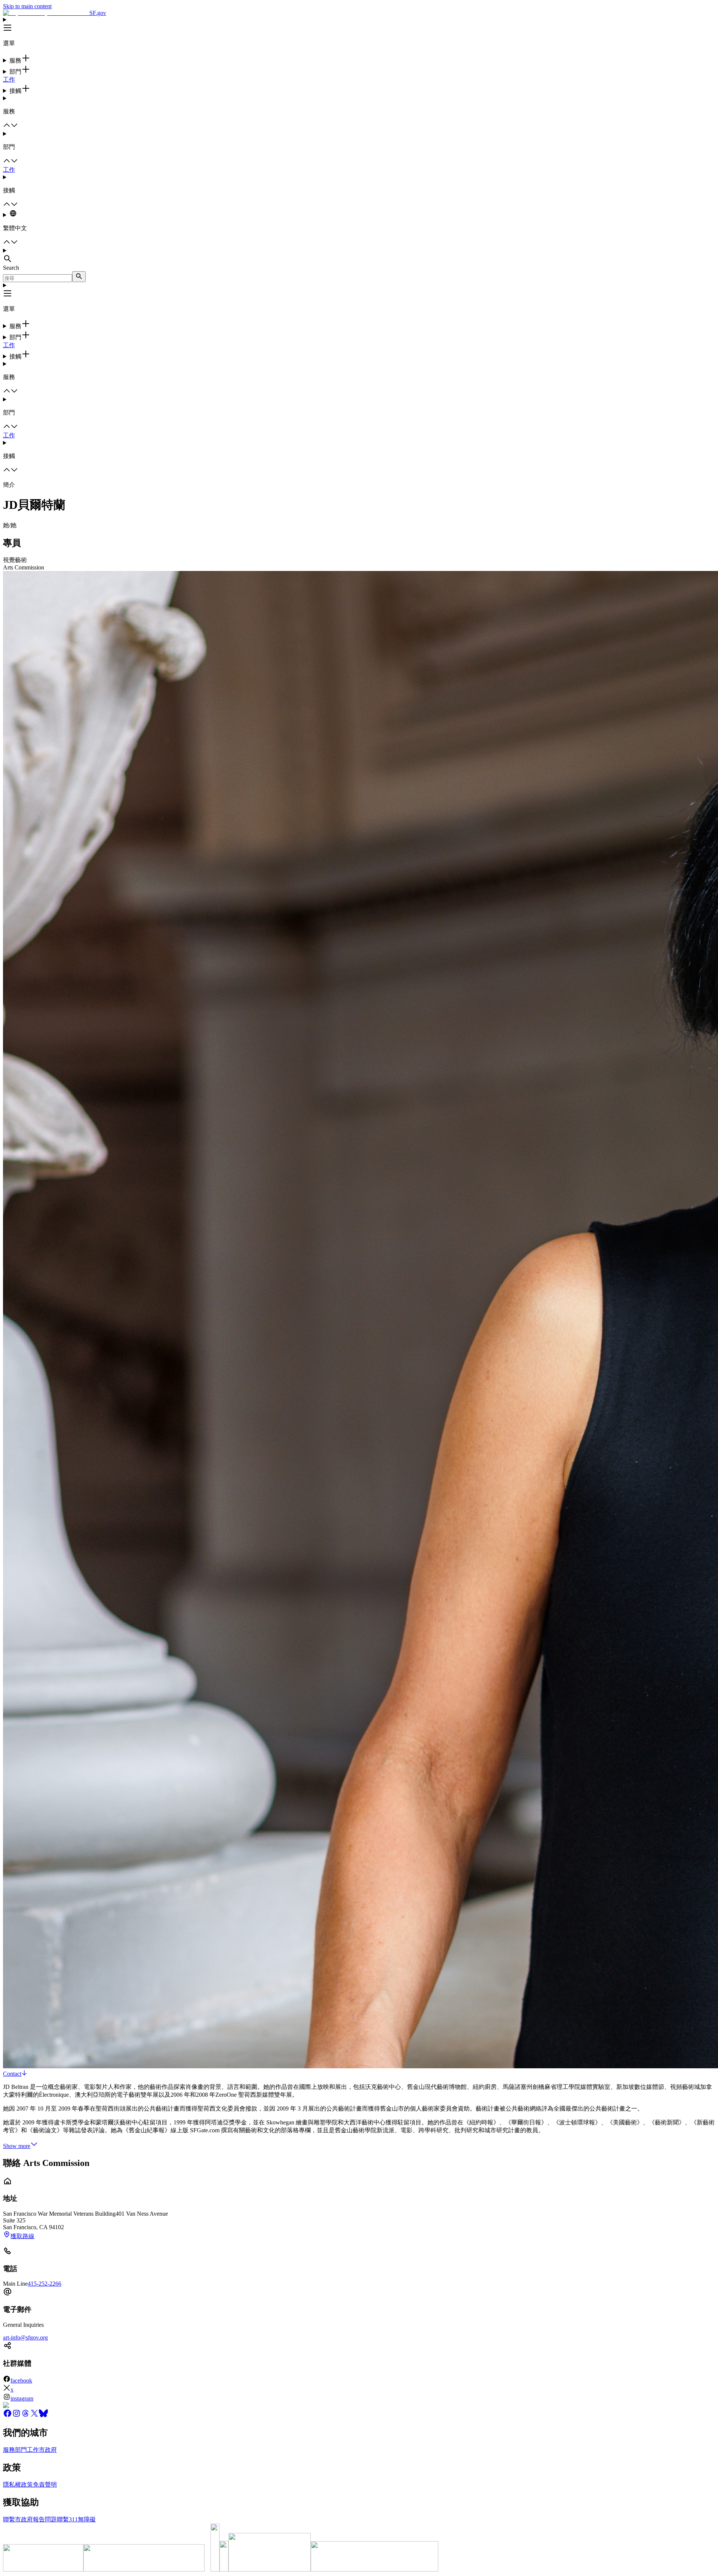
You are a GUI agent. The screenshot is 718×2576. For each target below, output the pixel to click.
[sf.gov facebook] (7, 2416)
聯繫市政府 (18, 2519)
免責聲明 (45, 2485)
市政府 (48, 2450)
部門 (21, 2450)
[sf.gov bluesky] (43, 2416)
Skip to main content (27, 6)
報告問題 (45, 2519)
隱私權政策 (18, 2485)
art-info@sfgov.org (25, 2337)
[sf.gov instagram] (16, 2416)
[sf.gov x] (34, 2416)
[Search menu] (359, 256)
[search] (79, 277)
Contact (12, 2074)
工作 (9, 80)
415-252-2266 (45, 2284)
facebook (21, 2381)
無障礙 (87, 2519)
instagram (22, 2398)
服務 (9, 2450)
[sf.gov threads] (25, 2416)
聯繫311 (67, 2519)
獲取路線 (22, 2236)
